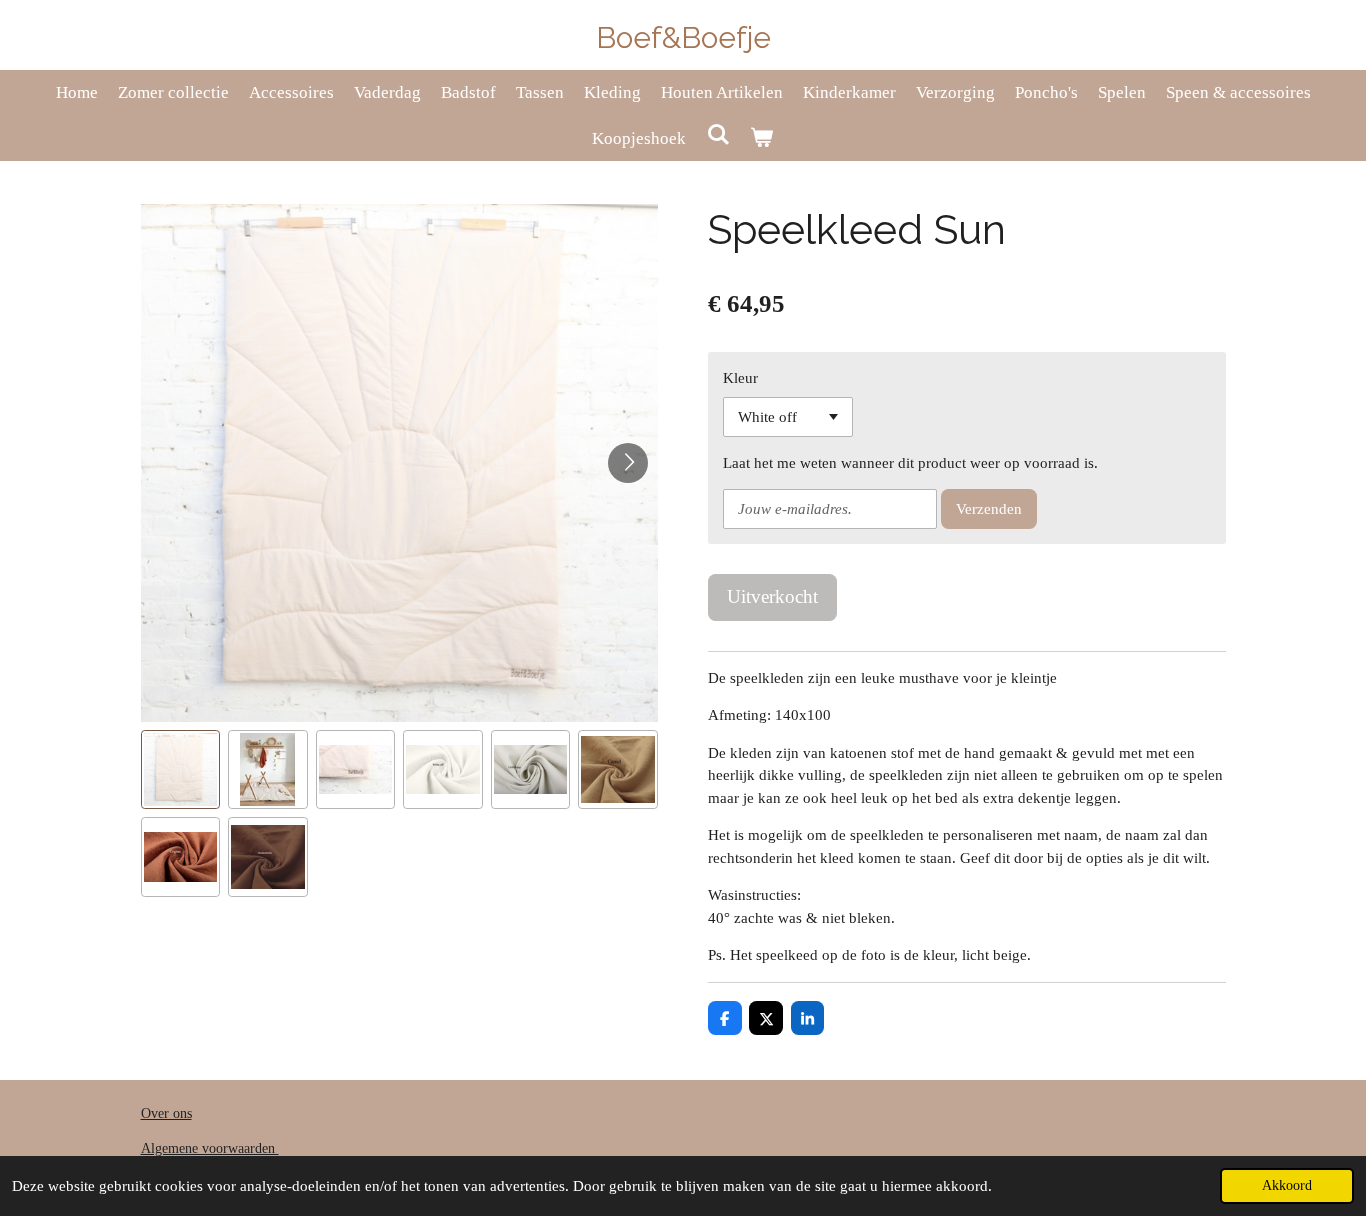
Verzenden (989, 509)
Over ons (166, 1113)
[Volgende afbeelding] (628, 463)
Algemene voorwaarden (210, 1148)
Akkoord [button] (1287, 1185)
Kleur (740, 378)
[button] (181, 770)
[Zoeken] (718, 136)
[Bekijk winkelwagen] (762, 139)
